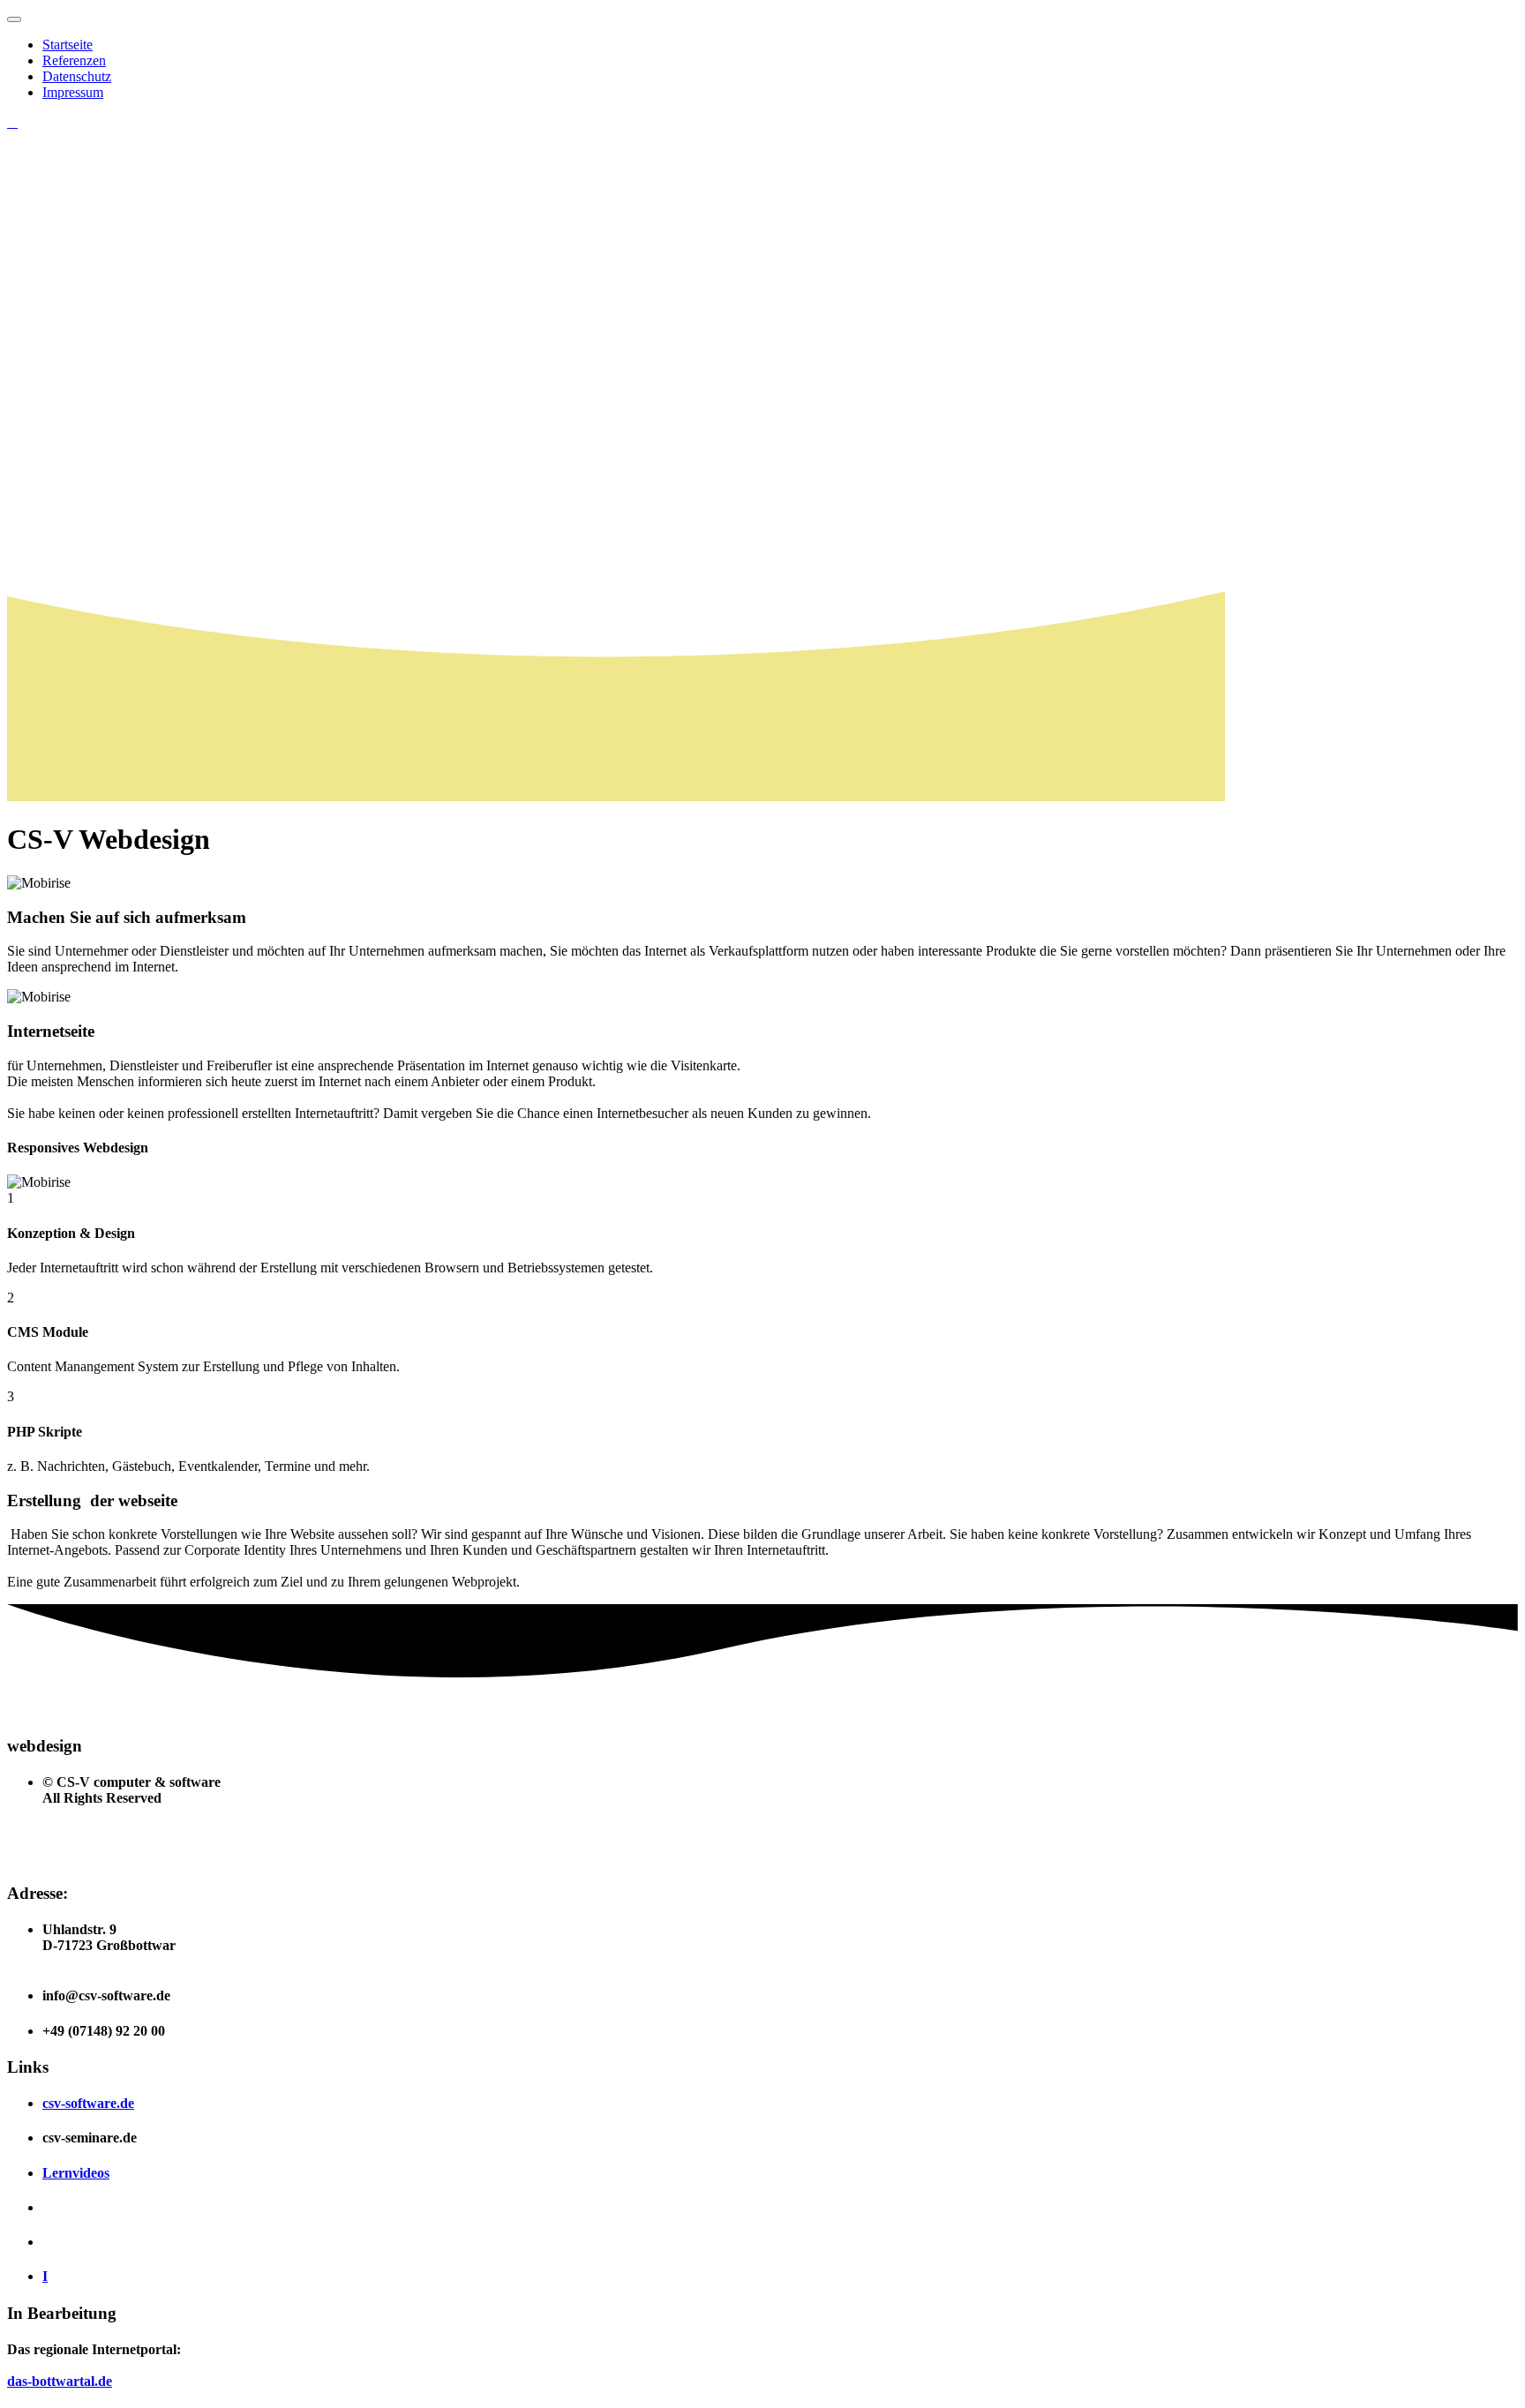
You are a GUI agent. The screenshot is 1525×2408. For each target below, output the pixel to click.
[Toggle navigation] (14, 19)
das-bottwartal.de (60, 2381)
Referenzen (74, 60)
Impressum (73, 92)
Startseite (68, 45)
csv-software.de (88, 2103)
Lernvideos (76, 2173)
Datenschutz (77, 76)
